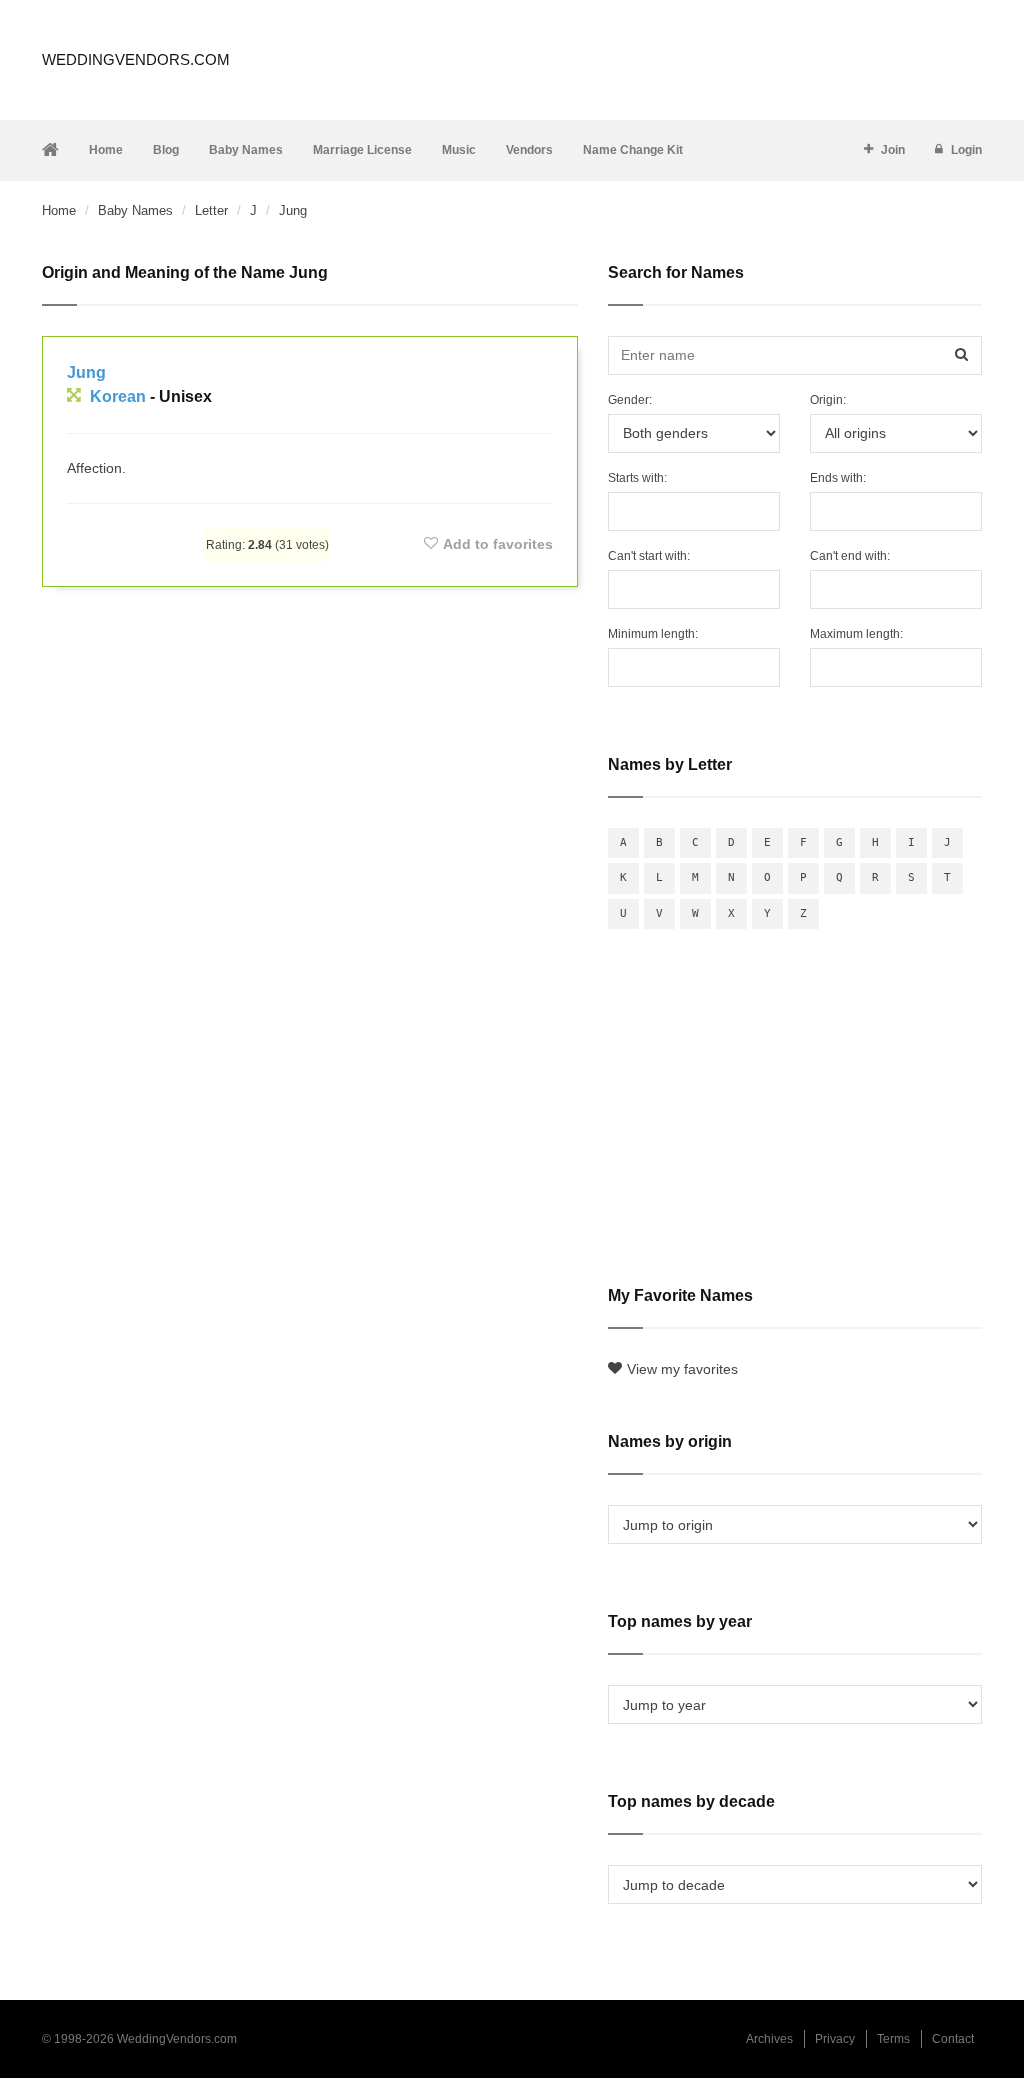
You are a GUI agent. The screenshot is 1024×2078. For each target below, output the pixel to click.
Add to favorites (498, 544)
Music (459, 150)
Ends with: (838, 478)
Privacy (835, 2039)
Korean (118, 396)
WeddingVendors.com (136, 59)
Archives (769, 2039)
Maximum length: (856, 634)
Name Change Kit (633, 150)
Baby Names (246, 150)
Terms (893, 2039)
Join (893, 150)
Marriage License (362, 150)
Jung (86, 372)
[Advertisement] (310, 661)
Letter (211, 210)
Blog (166, 150)
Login (966, 150)
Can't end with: (850, 556)
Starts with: (637, 478)
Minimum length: (653, 634)
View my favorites (682, 1369)
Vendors (529, 150)
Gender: (630, 400)
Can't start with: (649, 556)
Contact (953, 2039)
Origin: (828, 400)
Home (106, 150)
